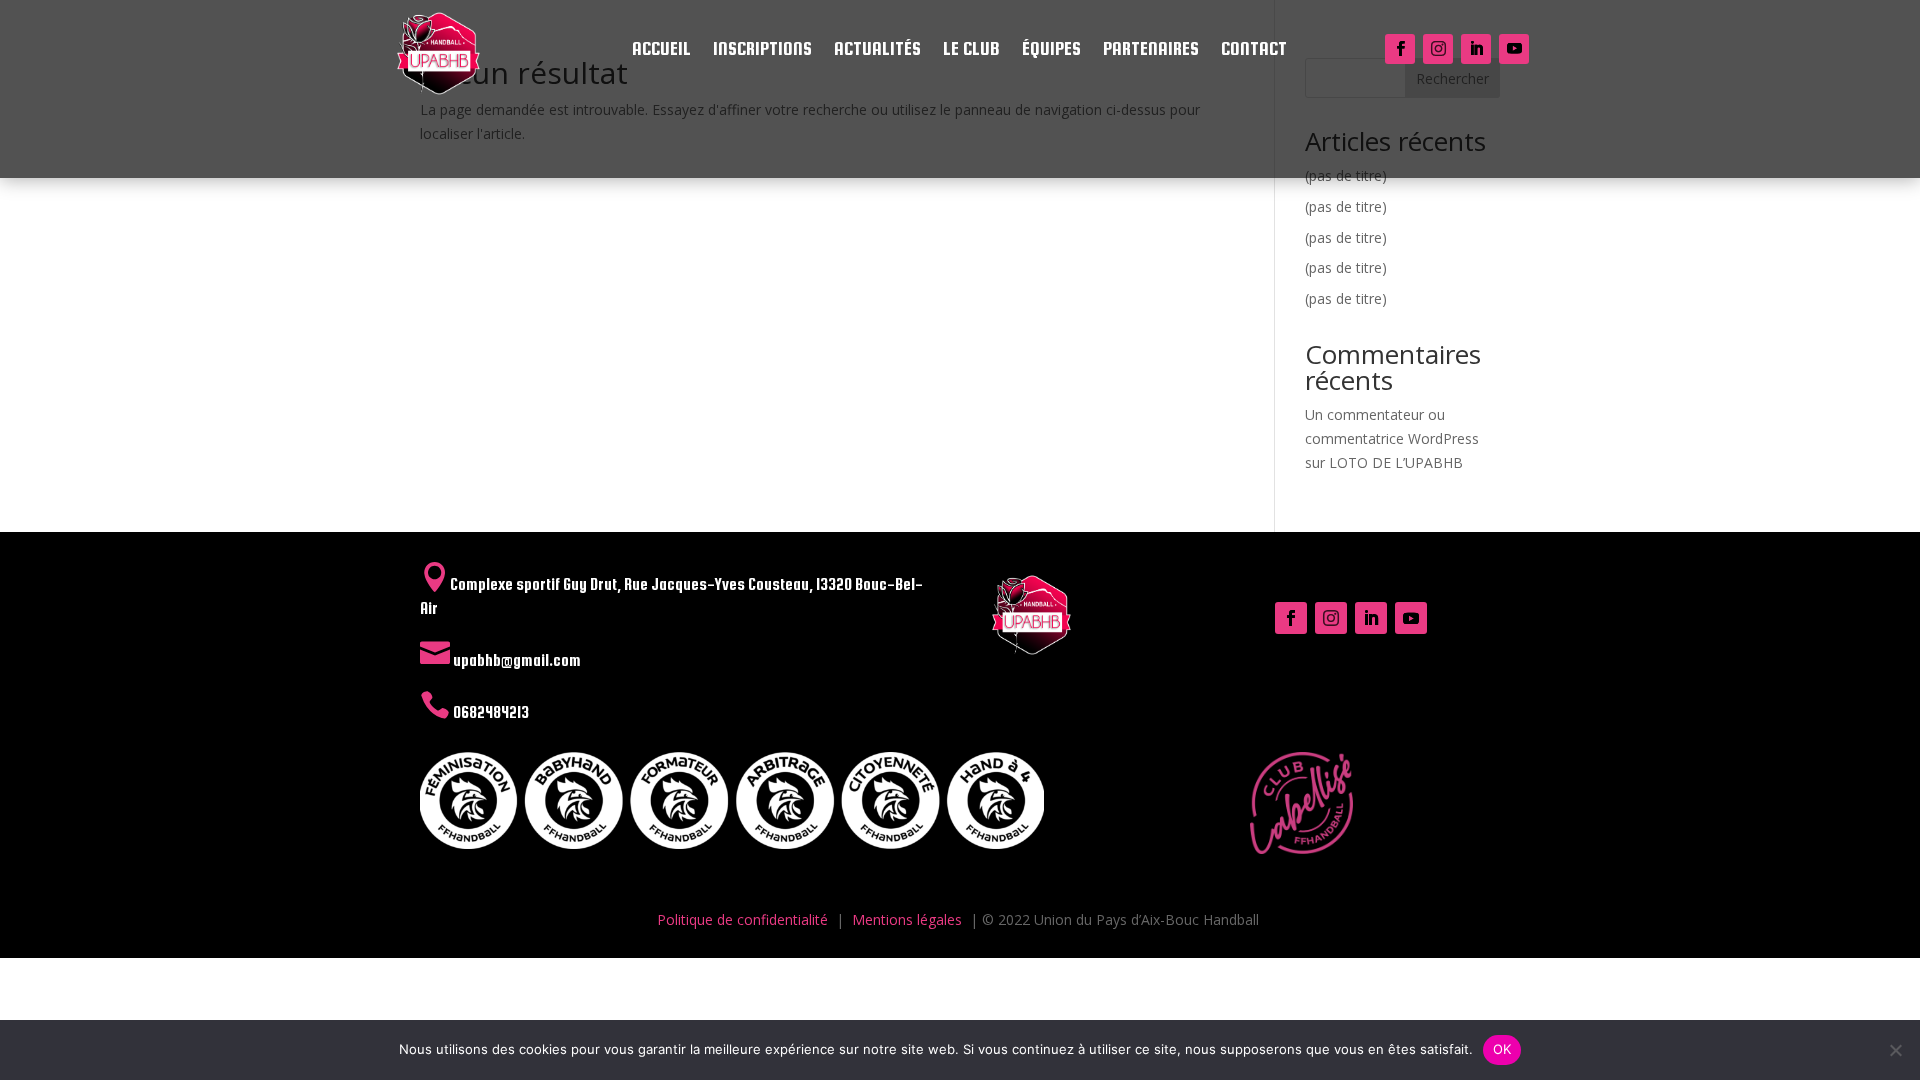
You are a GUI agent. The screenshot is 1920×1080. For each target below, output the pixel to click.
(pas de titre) (1346, 206)
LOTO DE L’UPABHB (1396, 462)
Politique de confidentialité (742, 919)
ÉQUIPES (1051, 50)
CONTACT (1254, 50)
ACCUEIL (661, 50)
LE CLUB (971, 50)
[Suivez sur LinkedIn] (1476, 49)
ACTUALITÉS (877, 50)
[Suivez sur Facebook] (1400, 49)
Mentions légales (907, 919)
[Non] (1895, 1050)
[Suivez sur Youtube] (1514, 49)
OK (1502, 1049)
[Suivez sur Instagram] (1438, 49)
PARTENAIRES (1151, 50)
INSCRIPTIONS (762, 50)
